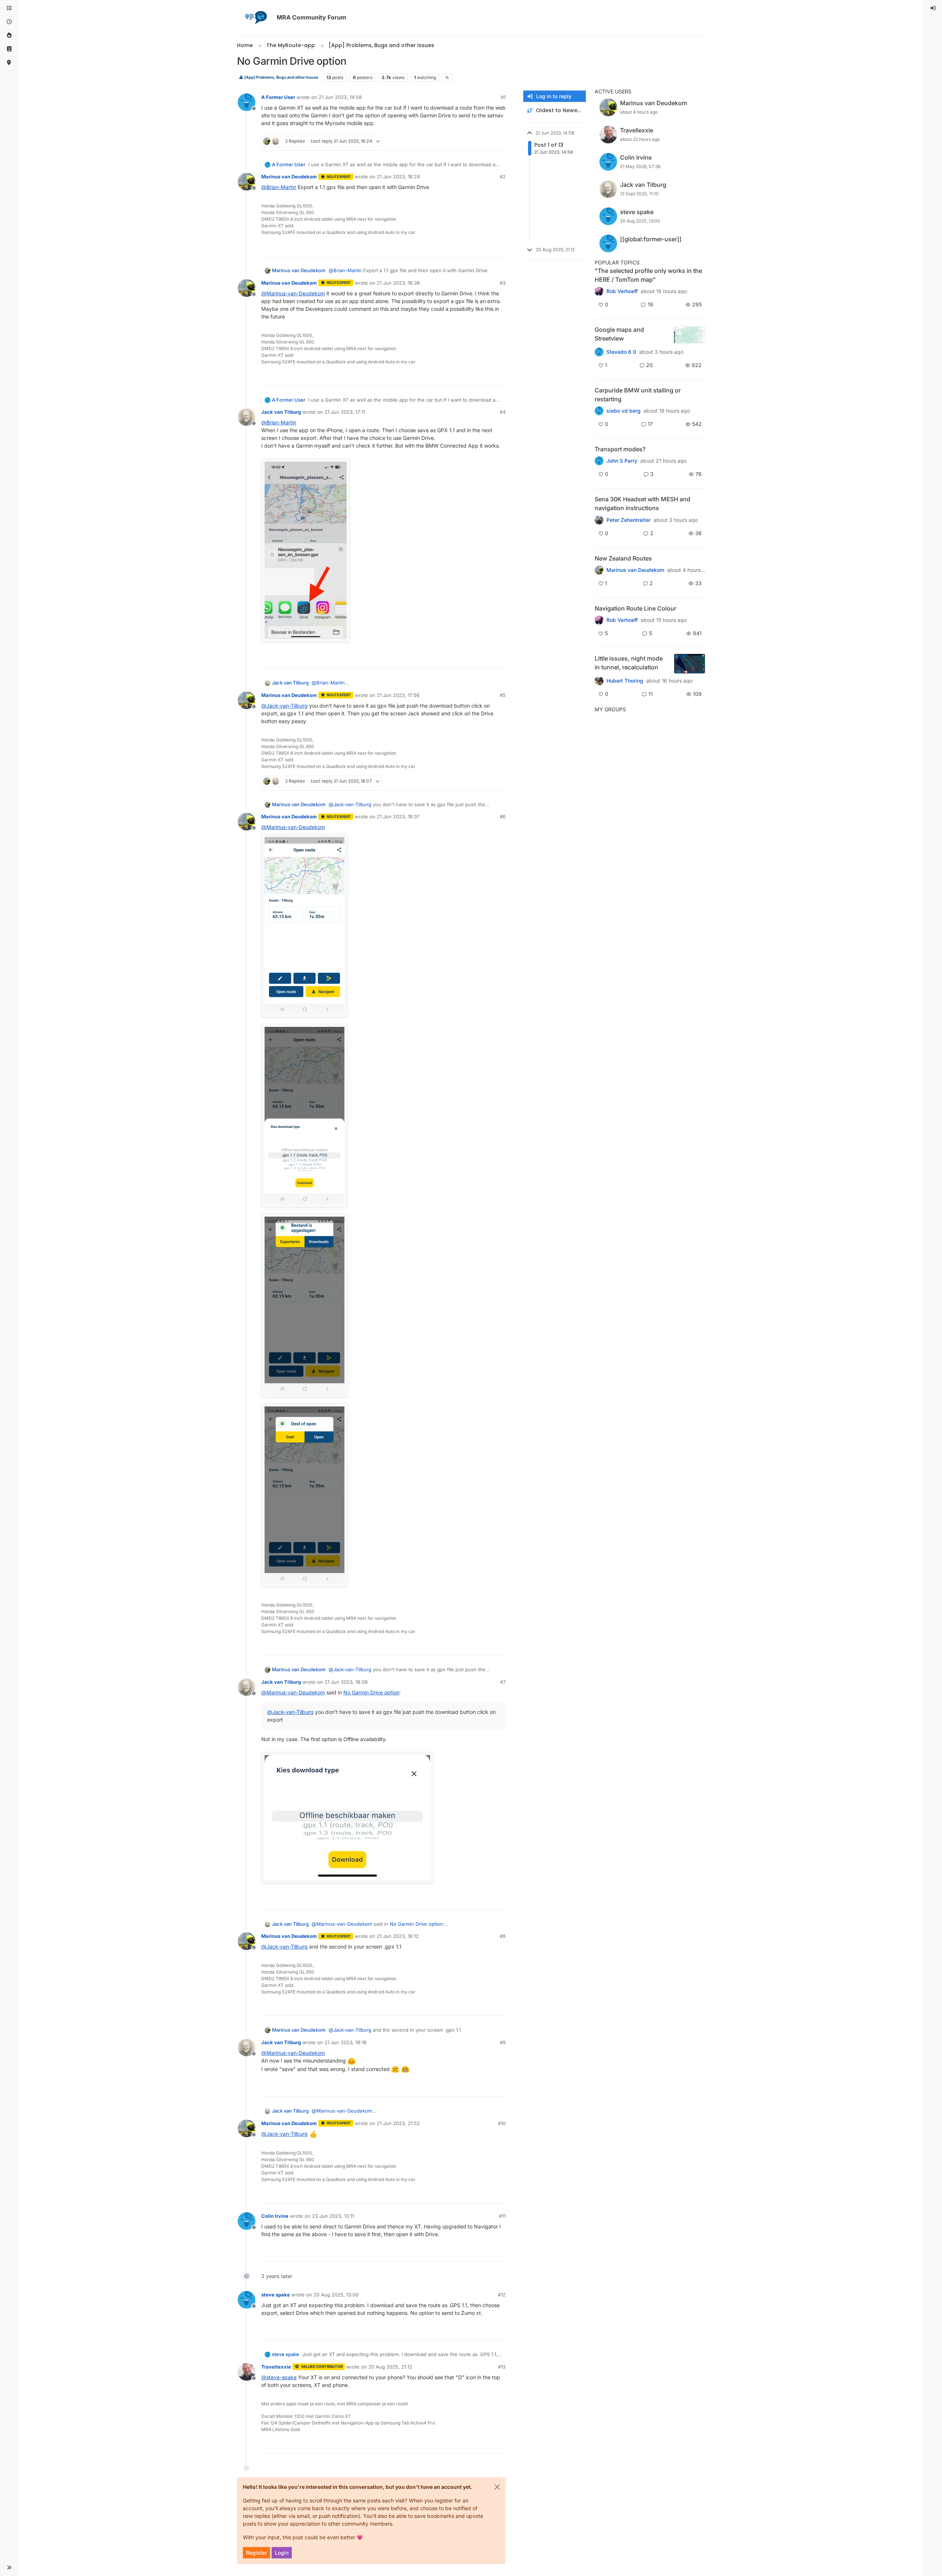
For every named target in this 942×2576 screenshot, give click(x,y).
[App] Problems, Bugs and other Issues (281, 77)
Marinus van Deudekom (289, 177)
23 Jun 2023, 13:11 (333, 2216)
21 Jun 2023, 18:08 (346, 1682)
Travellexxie (276, 2367)
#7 (503, 1682)
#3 (503, 283)
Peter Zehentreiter (628, 520)
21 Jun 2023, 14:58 (340, 97)
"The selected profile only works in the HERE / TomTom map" (648, 275)
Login (282, 2553)
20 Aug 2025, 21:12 (390, 2367)
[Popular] (9, 35)
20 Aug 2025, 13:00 (336, 2295)
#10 (502, 2123)
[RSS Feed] (447, 78)
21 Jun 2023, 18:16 (346, 2042)
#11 (502, 2216)
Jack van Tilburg (281, 412)
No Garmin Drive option (371, 1692)
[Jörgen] (599, 520)
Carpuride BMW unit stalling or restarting (638, 395)
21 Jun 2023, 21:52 (398, 2123)
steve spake (276, 2295)
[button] (9, 2568)
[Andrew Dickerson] (599, 620)
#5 (503, 695)
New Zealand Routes (623, 558)
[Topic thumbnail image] (689, 335)
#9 (503, 2042)
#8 (503, 1936)
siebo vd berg (624, 411)
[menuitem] (933, 8)
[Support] (9, 49)
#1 (503, 97)
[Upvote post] (473, 141)
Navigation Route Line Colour (635, 608)
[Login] (933, 8)
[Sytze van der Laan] (599, 411)
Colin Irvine (275, 2216)
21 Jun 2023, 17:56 (398, 695)
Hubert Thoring (625, 681)
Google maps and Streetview (619, 334)
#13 (502, 2367)
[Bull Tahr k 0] (599, 570)
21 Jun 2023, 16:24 (398, 177)
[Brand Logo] (255, 18)
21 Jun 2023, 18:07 (398, 816)
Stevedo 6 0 (621, 352)
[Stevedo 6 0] (599, 352)
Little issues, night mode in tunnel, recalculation (629, 663)
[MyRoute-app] (9, 63)
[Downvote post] (499, 141)
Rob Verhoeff (622, 291)
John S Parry (622, 461)
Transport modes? (620, 449)
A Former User (278, 97)
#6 (503, 816)
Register (256, 2553)
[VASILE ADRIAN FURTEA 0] (599, 291)
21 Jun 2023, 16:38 (398, 283)
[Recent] (9, 22)
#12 (502, 2295)
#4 (503, 412)
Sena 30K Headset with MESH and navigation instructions (642, 504)
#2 (503, 177)
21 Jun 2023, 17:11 (345, 412)
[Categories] (9, 8)
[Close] (497, 2487)
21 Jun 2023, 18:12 (398, 1936)
